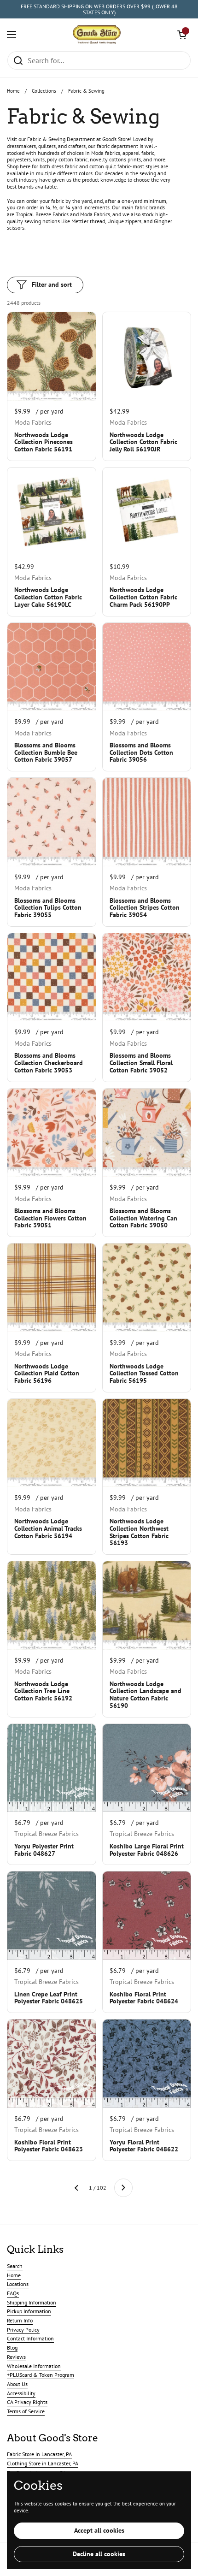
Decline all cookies (99, 2554)
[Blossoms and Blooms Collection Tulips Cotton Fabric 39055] (52, 822)
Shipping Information (32, 2302)
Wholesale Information (34, 2366)
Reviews (16, 2357)
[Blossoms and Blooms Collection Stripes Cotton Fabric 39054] (147, 822)
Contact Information (30, 2338)
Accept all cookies (99, 2530)
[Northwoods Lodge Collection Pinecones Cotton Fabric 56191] (52, 356)
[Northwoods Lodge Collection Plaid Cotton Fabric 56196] (52, 1288)
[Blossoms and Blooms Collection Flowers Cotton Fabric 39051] (52, 1133)
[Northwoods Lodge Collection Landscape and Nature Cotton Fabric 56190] (147, 1605)
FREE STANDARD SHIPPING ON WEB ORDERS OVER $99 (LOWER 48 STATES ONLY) (99, 9)
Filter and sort (52, 284)
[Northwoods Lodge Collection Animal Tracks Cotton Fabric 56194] (52, 1443)
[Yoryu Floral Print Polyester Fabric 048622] (147, 2064)
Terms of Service (26, 2411)
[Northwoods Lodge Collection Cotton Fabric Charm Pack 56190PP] (147, 512)
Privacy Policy (23, 2330)
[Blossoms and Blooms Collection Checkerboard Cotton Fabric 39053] (52, 977)
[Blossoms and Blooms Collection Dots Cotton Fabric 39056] (147, 667)
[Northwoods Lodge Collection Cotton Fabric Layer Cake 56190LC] (52, 512)
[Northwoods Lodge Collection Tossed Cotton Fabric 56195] (147, 1288)
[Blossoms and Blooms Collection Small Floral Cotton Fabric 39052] (147, 977)
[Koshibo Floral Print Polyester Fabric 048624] (147, 1916)
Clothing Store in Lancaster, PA (43, 2463)
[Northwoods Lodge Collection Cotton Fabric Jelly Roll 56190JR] (147, 356)
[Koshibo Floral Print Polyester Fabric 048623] (52, 2064)
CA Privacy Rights (27, 2402)
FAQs (13, 2293)
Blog (12, 2348)
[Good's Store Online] (97, 35)
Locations (18, 2284)
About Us (17, 2384)
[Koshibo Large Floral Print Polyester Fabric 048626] (147, 1768)
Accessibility (21, 2393)
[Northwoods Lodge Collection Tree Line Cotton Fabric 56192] (52, 1605)
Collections (44, 91)
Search (15, 2266)
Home (13, 91)
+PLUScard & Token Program (41, 2375)
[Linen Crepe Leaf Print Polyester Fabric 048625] (52, 1916)
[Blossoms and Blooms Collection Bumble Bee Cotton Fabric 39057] (52, 667)
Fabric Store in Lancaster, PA (39, 2454)
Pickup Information (29, 2311)
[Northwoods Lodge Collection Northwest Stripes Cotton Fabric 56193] (147, 1443)
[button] (182, 35)
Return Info (20, 2320)
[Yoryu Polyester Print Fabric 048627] (52, 1768)
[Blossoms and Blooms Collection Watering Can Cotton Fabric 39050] (147, 1133)
